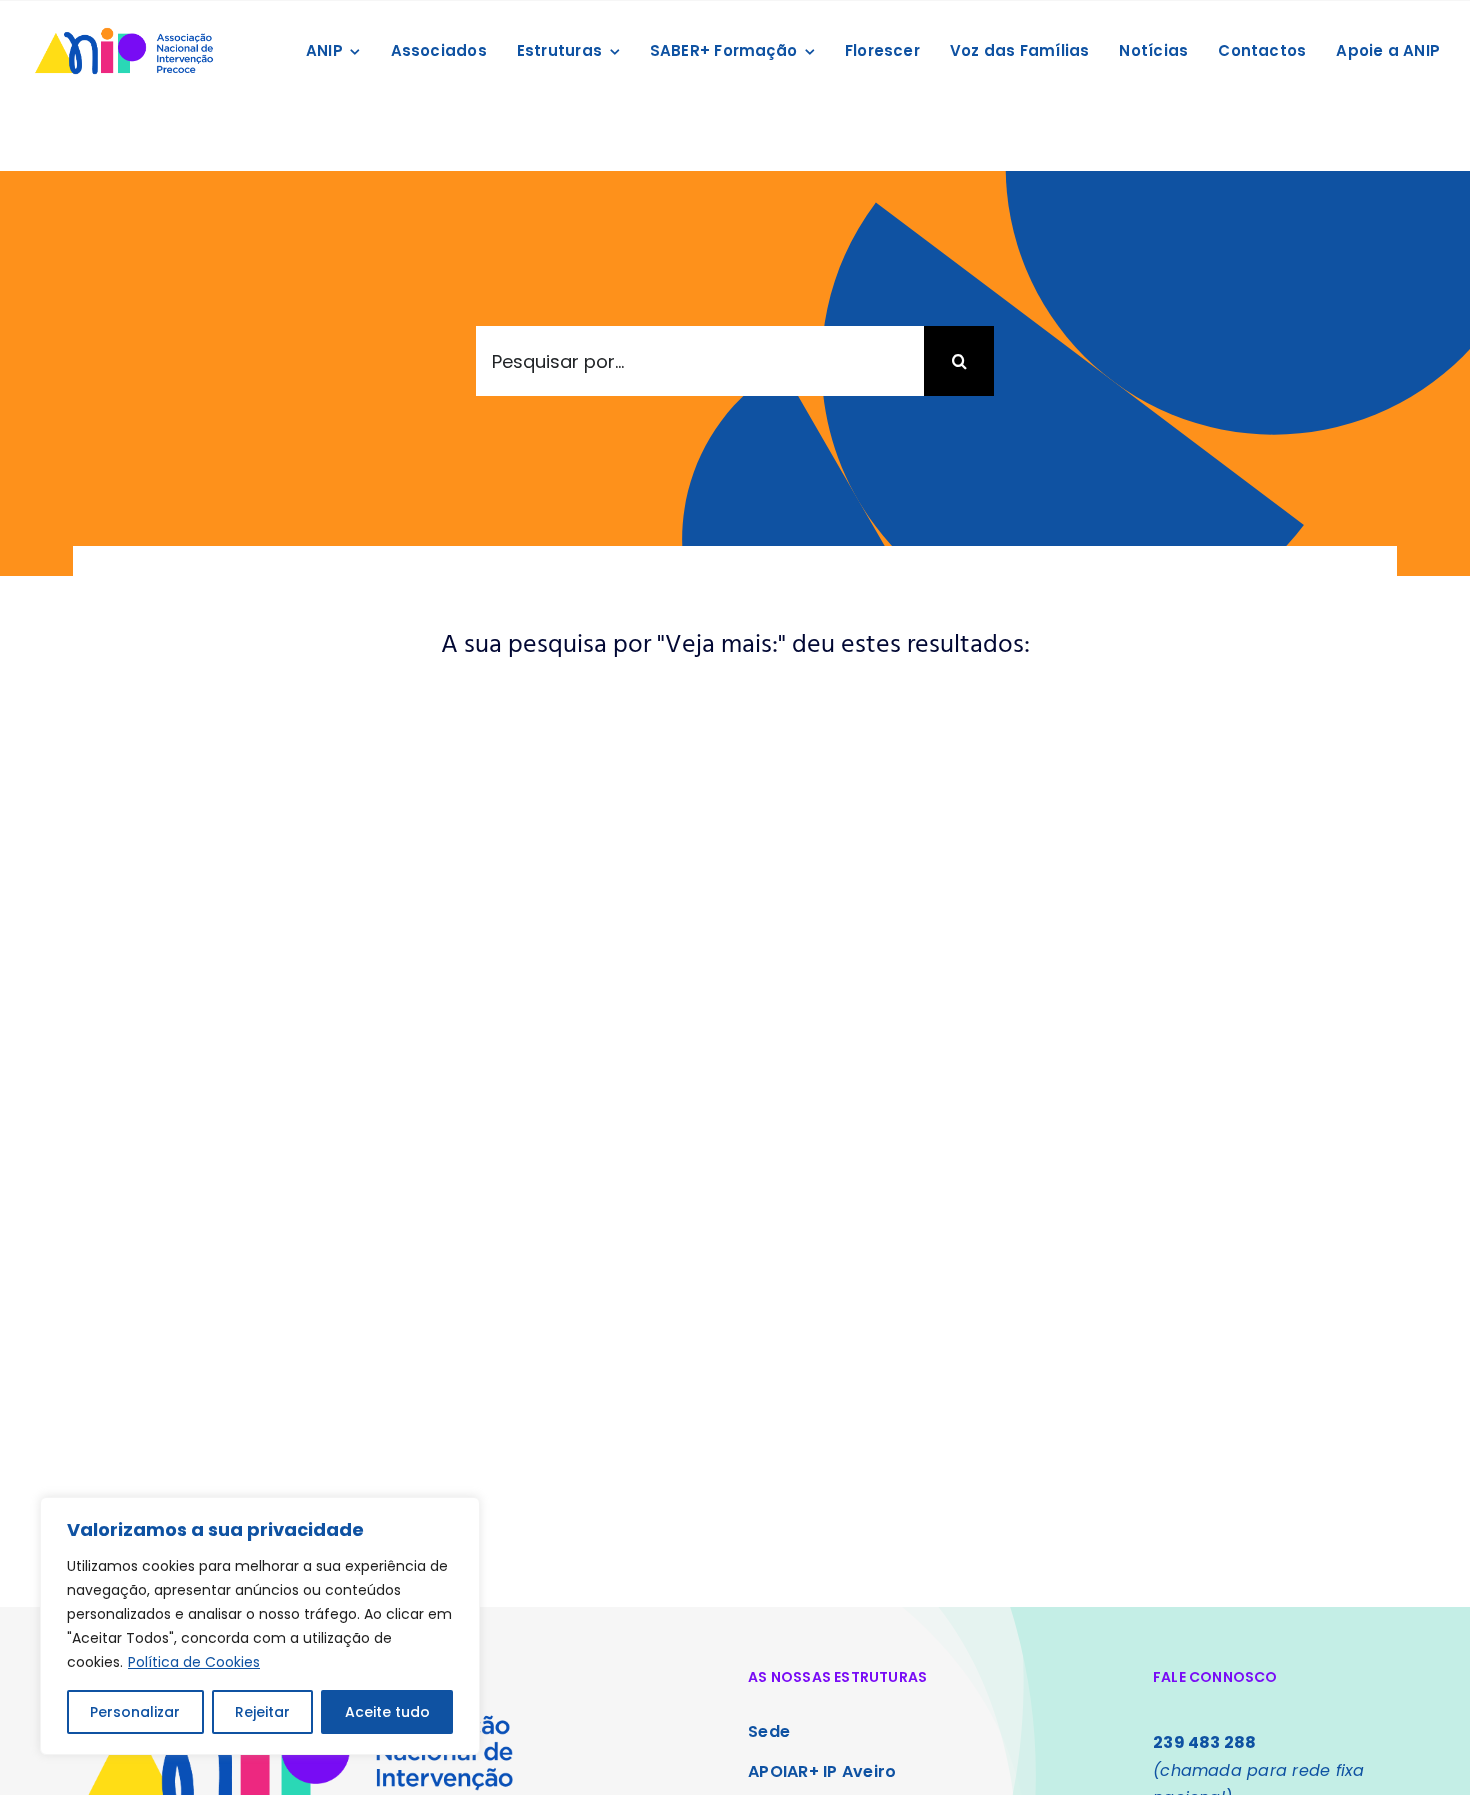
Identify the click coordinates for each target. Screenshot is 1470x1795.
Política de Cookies (194, 1662)
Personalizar (135, 1712)
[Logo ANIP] (124, 29)
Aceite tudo (387, 1712)
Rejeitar (262, 1712)
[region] (260, 1626)
